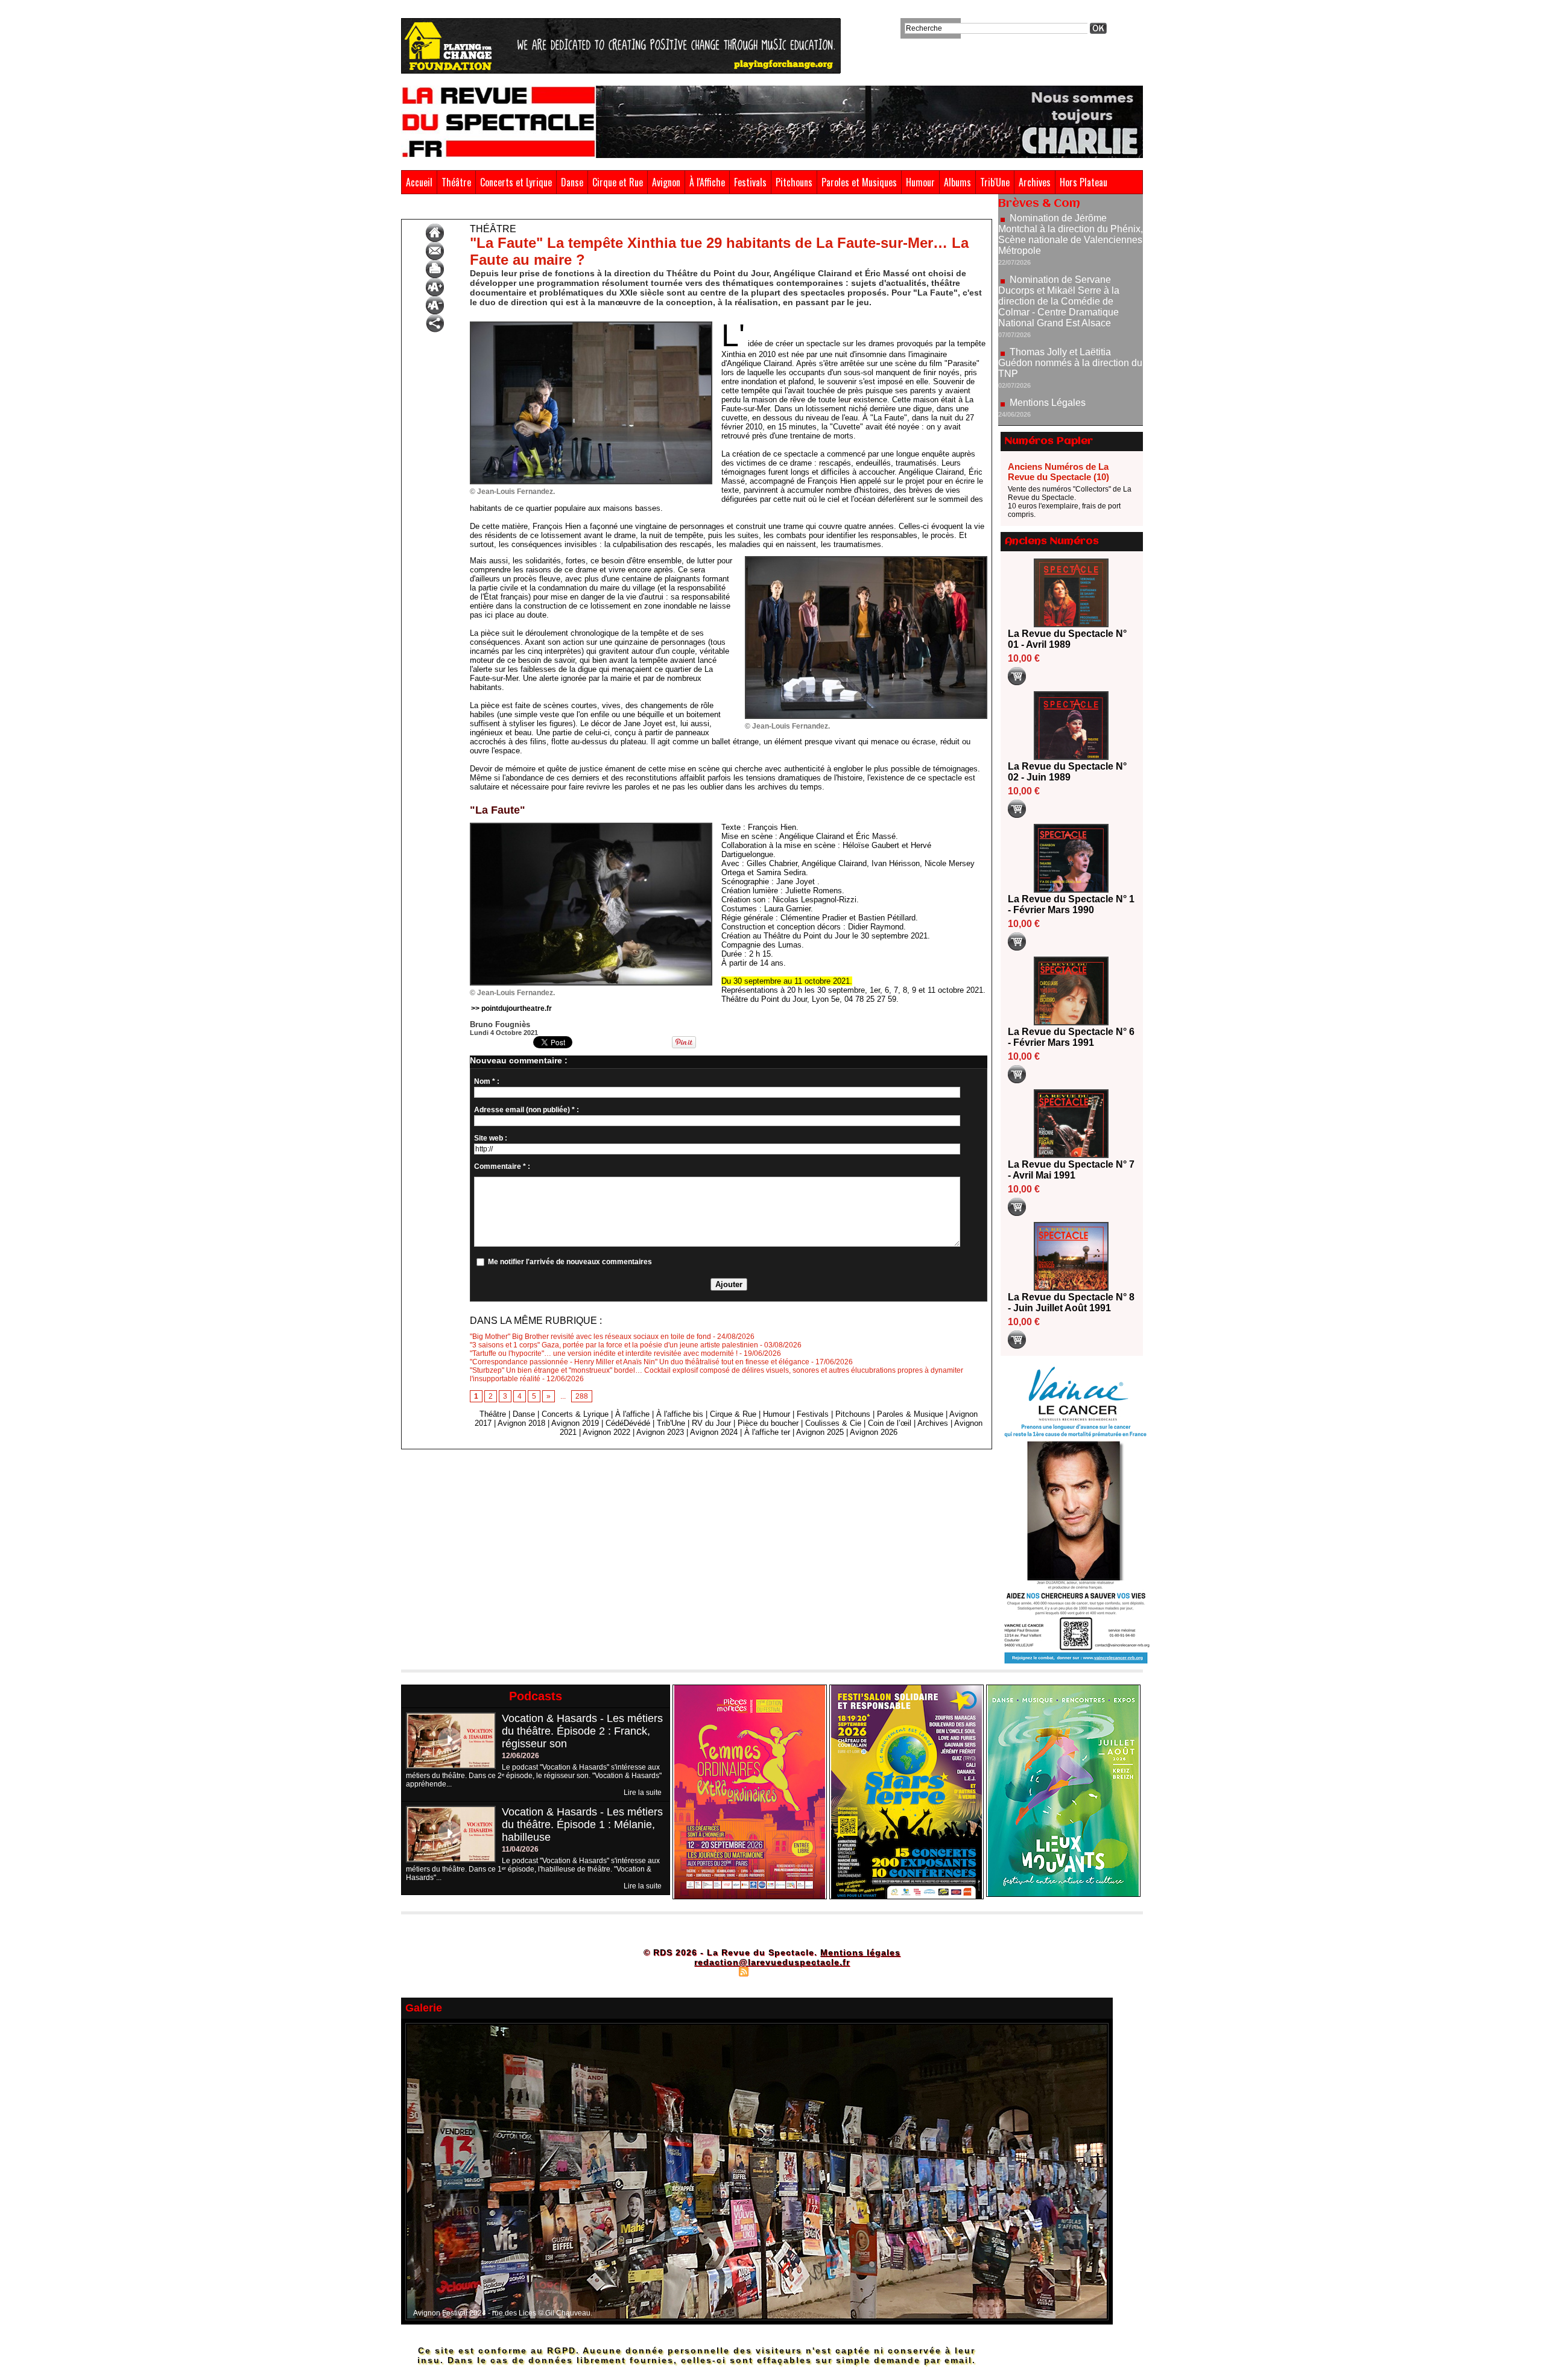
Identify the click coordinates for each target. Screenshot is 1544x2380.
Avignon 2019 (575, 1423)
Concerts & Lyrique (575, 1414)
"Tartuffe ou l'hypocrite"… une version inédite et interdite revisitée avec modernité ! (604, 1353)
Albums (957, 182)
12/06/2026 (520, 1756)
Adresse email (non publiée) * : (527, 1110)
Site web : (491, 1138)
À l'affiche (632, 1414)
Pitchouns (794, 182)
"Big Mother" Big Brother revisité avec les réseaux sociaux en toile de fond (590, 1337)
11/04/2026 (520, 1849)
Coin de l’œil (890, 1423)
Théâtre (456, 182)
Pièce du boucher (768, 1423)
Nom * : (487, 1081)
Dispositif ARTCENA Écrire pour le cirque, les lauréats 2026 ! (1069, 401)
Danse (572, 182)
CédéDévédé (628, 1423)
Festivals (750, 182)
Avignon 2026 (874, 1432)
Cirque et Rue (618, 182)
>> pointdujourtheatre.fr (511, 1008)
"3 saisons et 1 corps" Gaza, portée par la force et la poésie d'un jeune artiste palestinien (614, 1345)
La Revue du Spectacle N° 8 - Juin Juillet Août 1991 (1071, 1302)
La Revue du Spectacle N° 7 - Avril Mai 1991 (1071, 1170)
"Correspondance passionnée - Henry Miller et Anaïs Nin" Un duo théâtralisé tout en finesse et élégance (640, 1362)
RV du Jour (711, 1423)
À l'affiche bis (680, 1414)
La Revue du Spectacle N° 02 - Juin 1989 (1067, 772)
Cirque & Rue (733, 1414)
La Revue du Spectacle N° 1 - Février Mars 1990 (1071, 904)
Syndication (770, 1971)
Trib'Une (995, 182)
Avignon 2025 (820, 1432)
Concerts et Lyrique (516, 182)
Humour (920, 182)
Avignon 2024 (714, 1432)
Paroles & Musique (910, 1414)
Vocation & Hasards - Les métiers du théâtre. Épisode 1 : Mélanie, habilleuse (582, 1825)
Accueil (419, 182)
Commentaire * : (502, 1166)
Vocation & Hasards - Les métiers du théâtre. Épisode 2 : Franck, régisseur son (582, 1731)
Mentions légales (860, 1952)
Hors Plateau (1084, 182)
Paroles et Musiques (859, 182)
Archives (1035, 182)
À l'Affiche (707, 182)
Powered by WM (824, 1971)
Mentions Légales (1048, 327)
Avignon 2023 (660, 1432)
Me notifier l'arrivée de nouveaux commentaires (570, 1262)
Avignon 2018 (521, 1423)
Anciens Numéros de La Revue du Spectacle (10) (1058, 472)
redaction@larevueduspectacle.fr (772, 1962)
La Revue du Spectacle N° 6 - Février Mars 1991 (1071, 1037)
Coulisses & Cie (833, 1423)
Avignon (666, 182)
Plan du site (713, 1971)
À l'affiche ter (767, 1432)
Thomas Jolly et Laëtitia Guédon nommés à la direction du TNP (1070, 287)
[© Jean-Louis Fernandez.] (591, 325)
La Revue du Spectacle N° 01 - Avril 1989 (1067, 639)
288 (582, 1396)
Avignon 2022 (606, 1432)
